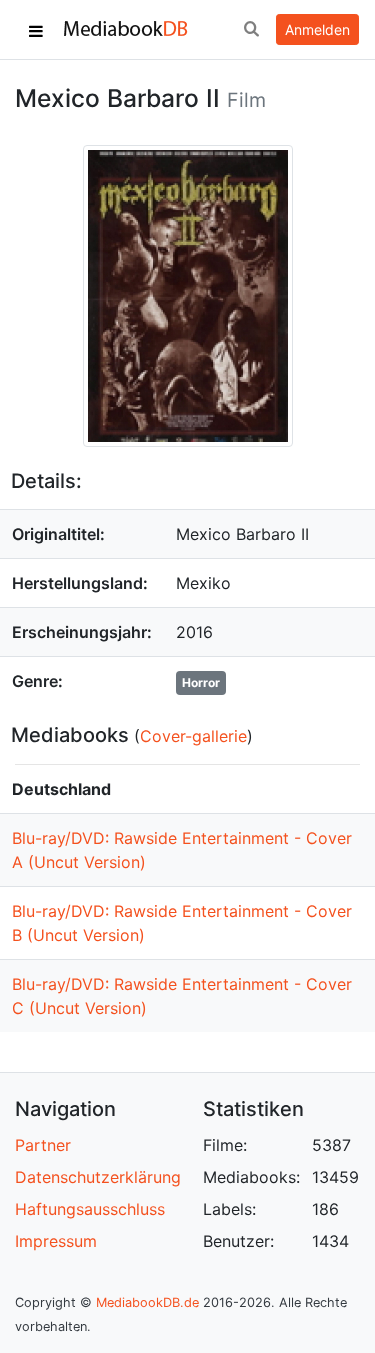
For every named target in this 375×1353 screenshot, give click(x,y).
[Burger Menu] (36, 30)
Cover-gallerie (193, 736)
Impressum (56, 1241)
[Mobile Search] (251, 30)
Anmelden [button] (317, 29)
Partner (43, 1145)
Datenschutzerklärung (98, 1177)
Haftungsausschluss (90, 1209)
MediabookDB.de (147, 1302)
